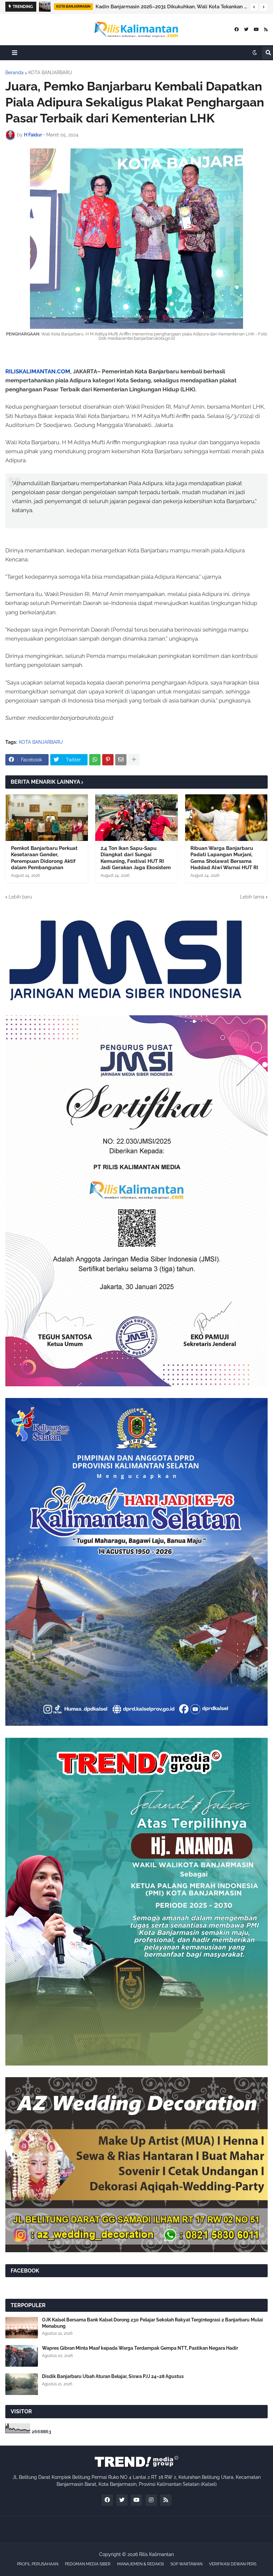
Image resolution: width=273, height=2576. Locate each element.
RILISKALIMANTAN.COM (38, 371)
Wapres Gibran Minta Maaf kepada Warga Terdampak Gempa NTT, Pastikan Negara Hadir (140, 2348)
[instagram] (151, 2500)
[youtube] (256, 29)
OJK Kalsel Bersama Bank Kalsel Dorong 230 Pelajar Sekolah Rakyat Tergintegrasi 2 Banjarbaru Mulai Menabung (152, 2323)
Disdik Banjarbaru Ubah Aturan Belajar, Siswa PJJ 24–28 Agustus (113, 2376)
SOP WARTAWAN (186, 2564)
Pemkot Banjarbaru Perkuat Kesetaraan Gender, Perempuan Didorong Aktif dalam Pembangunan (44, 858)
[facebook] (237, 29)
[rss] (266, 29)
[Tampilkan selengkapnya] (134, 760)
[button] (254, 7)
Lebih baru (20, 897)
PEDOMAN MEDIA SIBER (88, 2564)
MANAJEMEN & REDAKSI (140, 2564)
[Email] (121, 760)
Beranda (14, 73)
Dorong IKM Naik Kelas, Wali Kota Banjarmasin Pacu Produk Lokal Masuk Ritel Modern (171, 7)
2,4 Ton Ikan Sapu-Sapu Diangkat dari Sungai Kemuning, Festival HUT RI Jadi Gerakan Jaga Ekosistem (136, 858)
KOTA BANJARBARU (50, 73)
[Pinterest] (108, 760)
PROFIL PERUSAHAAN (38, 2564)
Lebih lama (252, 897)
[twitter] (246, 29)
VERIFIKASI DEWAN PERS (233, 2564)
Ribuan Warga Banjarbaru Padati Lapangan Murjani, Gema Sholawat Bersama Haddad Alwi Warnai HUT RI (224, 858)
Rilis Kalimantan (156, 2554)
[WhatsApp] (95, 760)
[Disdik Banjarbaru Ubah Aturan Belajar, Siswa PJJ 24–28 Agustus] (22, 2384)
